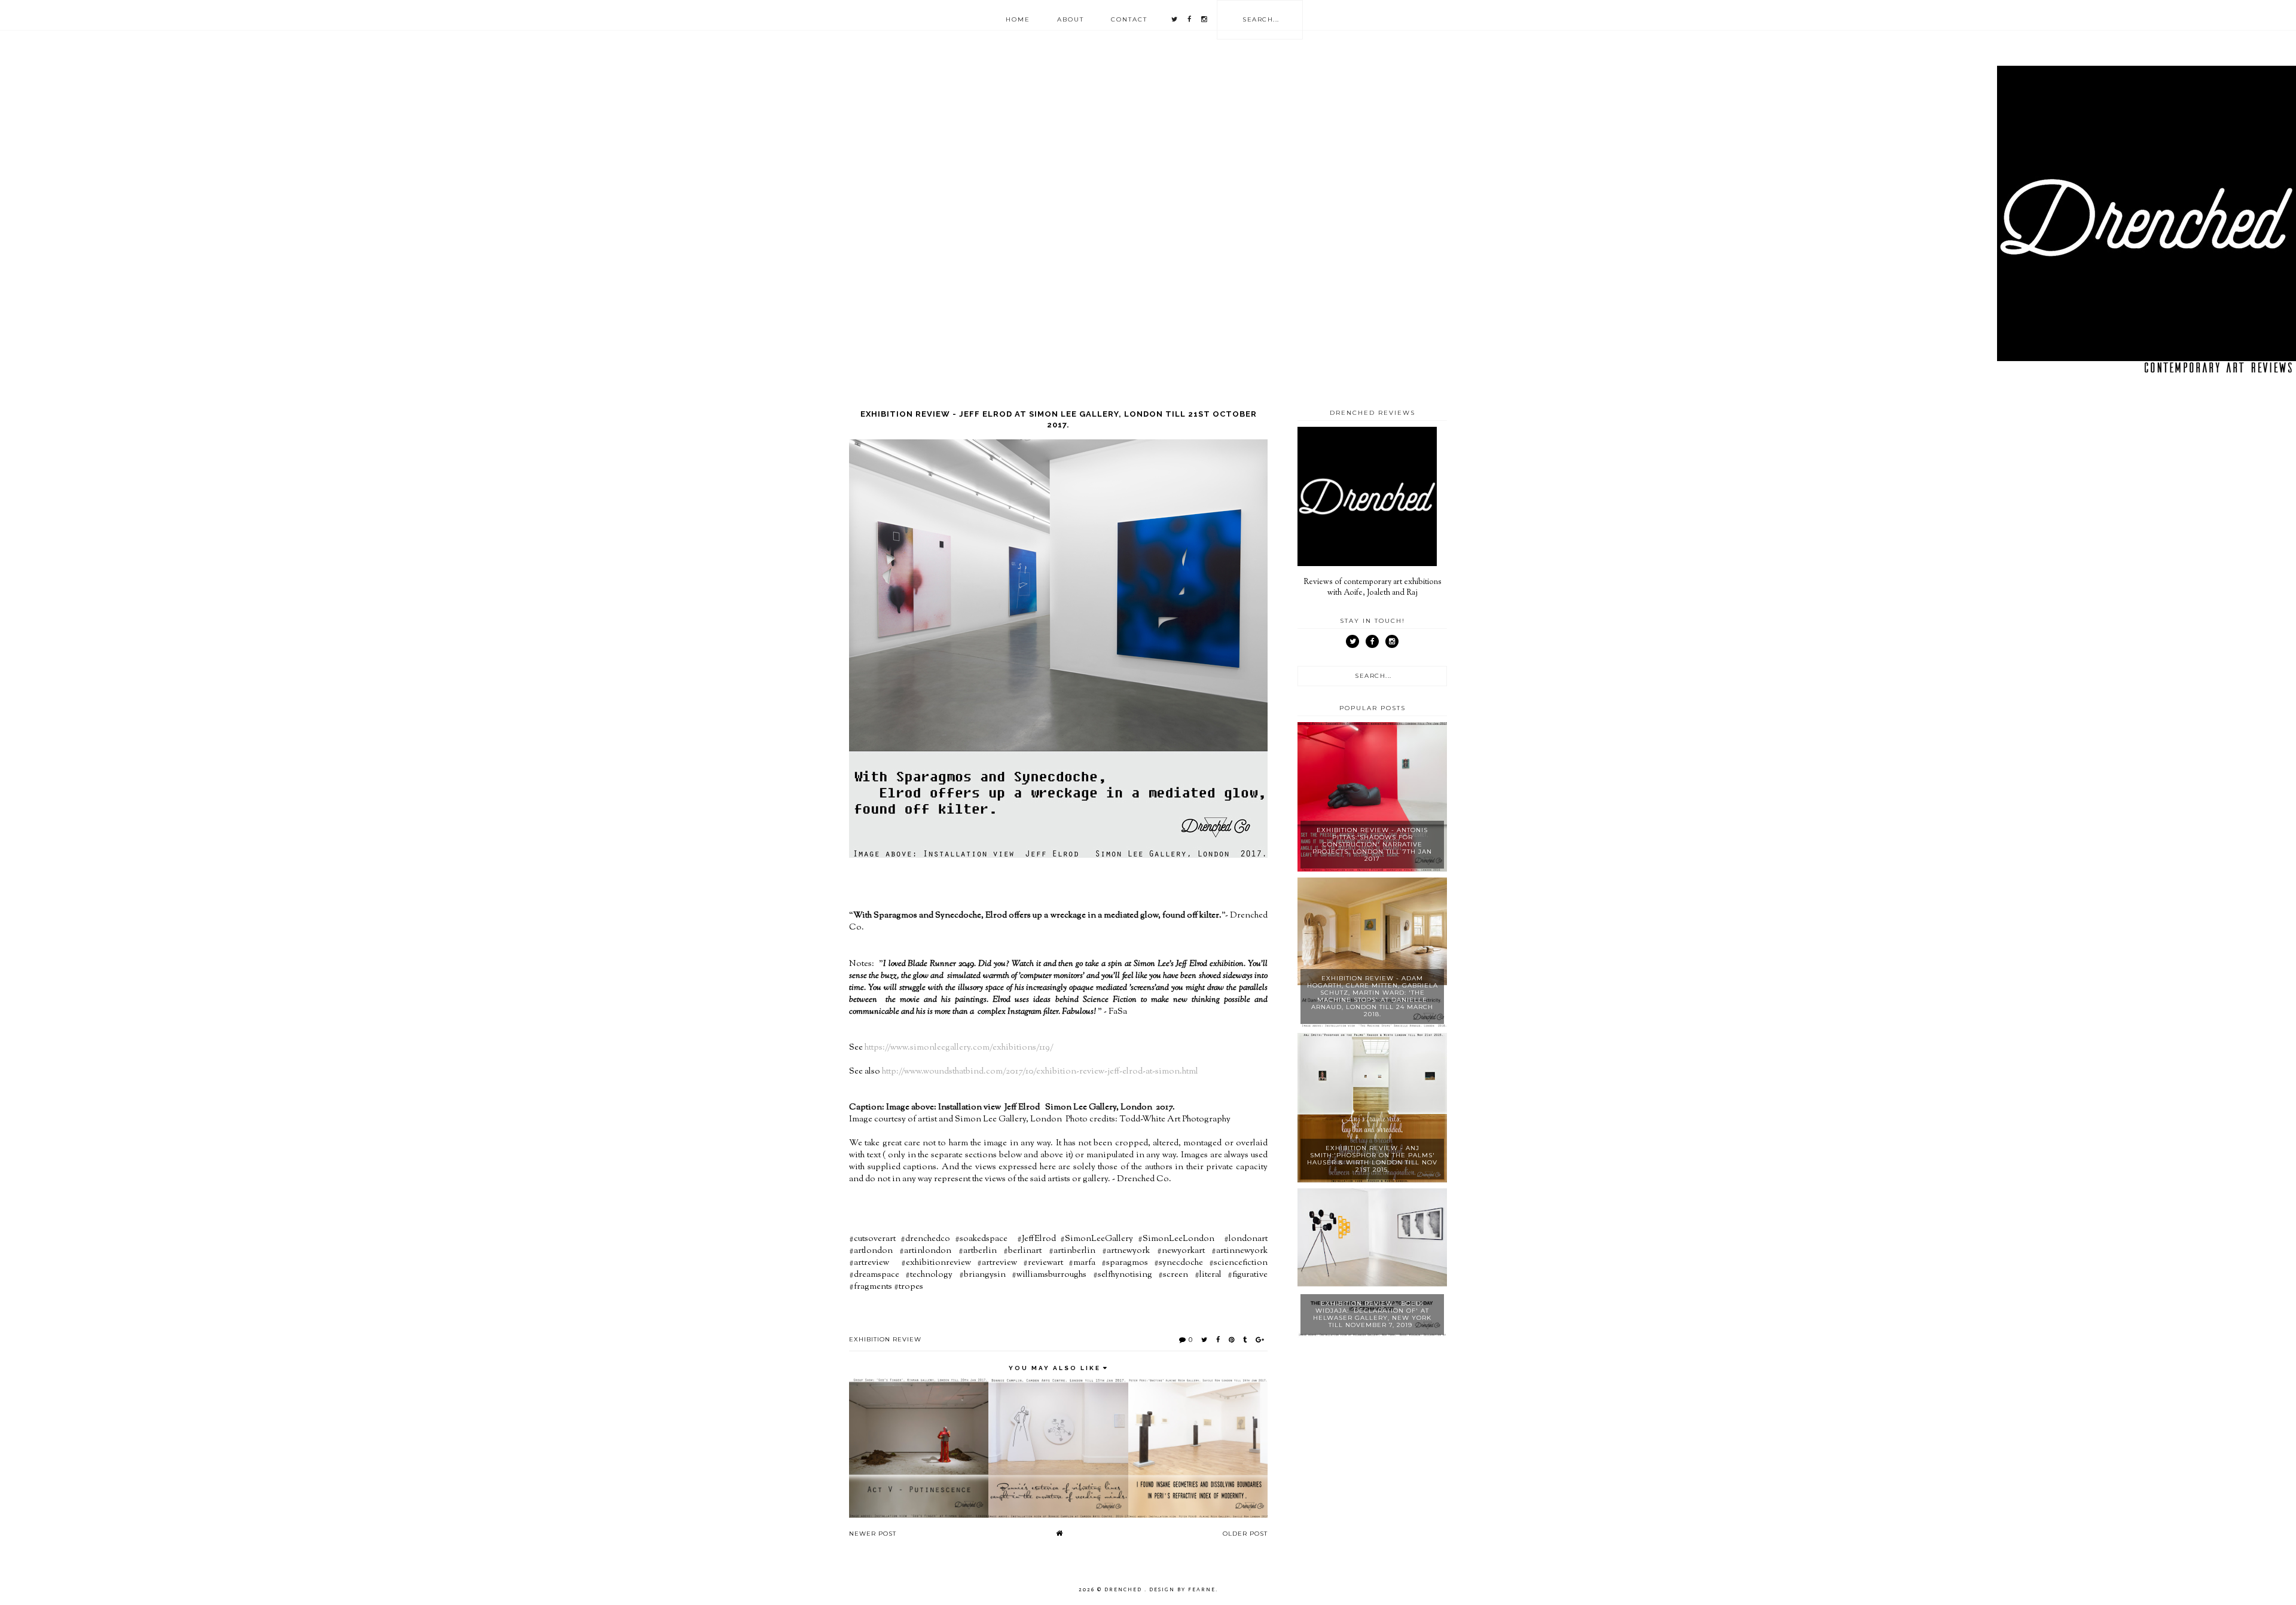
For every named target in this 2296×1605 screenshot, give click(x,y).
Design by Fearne (1182, 1589)
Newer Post (873, 1534)
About (1071, 19)
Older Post (1245, 1534)
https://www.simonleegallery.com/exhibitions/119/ (959, 1048)
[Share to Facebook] (1218, 1340)
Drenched (1124, 1589)
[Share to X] (1205, 1340)
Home (1018, 19)
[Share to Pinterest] (1232, 1340)
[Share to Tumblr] (1245, 1340)
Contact (1129, 19)
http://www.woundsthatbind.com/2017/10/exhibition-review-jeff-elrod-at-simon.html (1040, 1071)
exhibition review (885, 1339)
